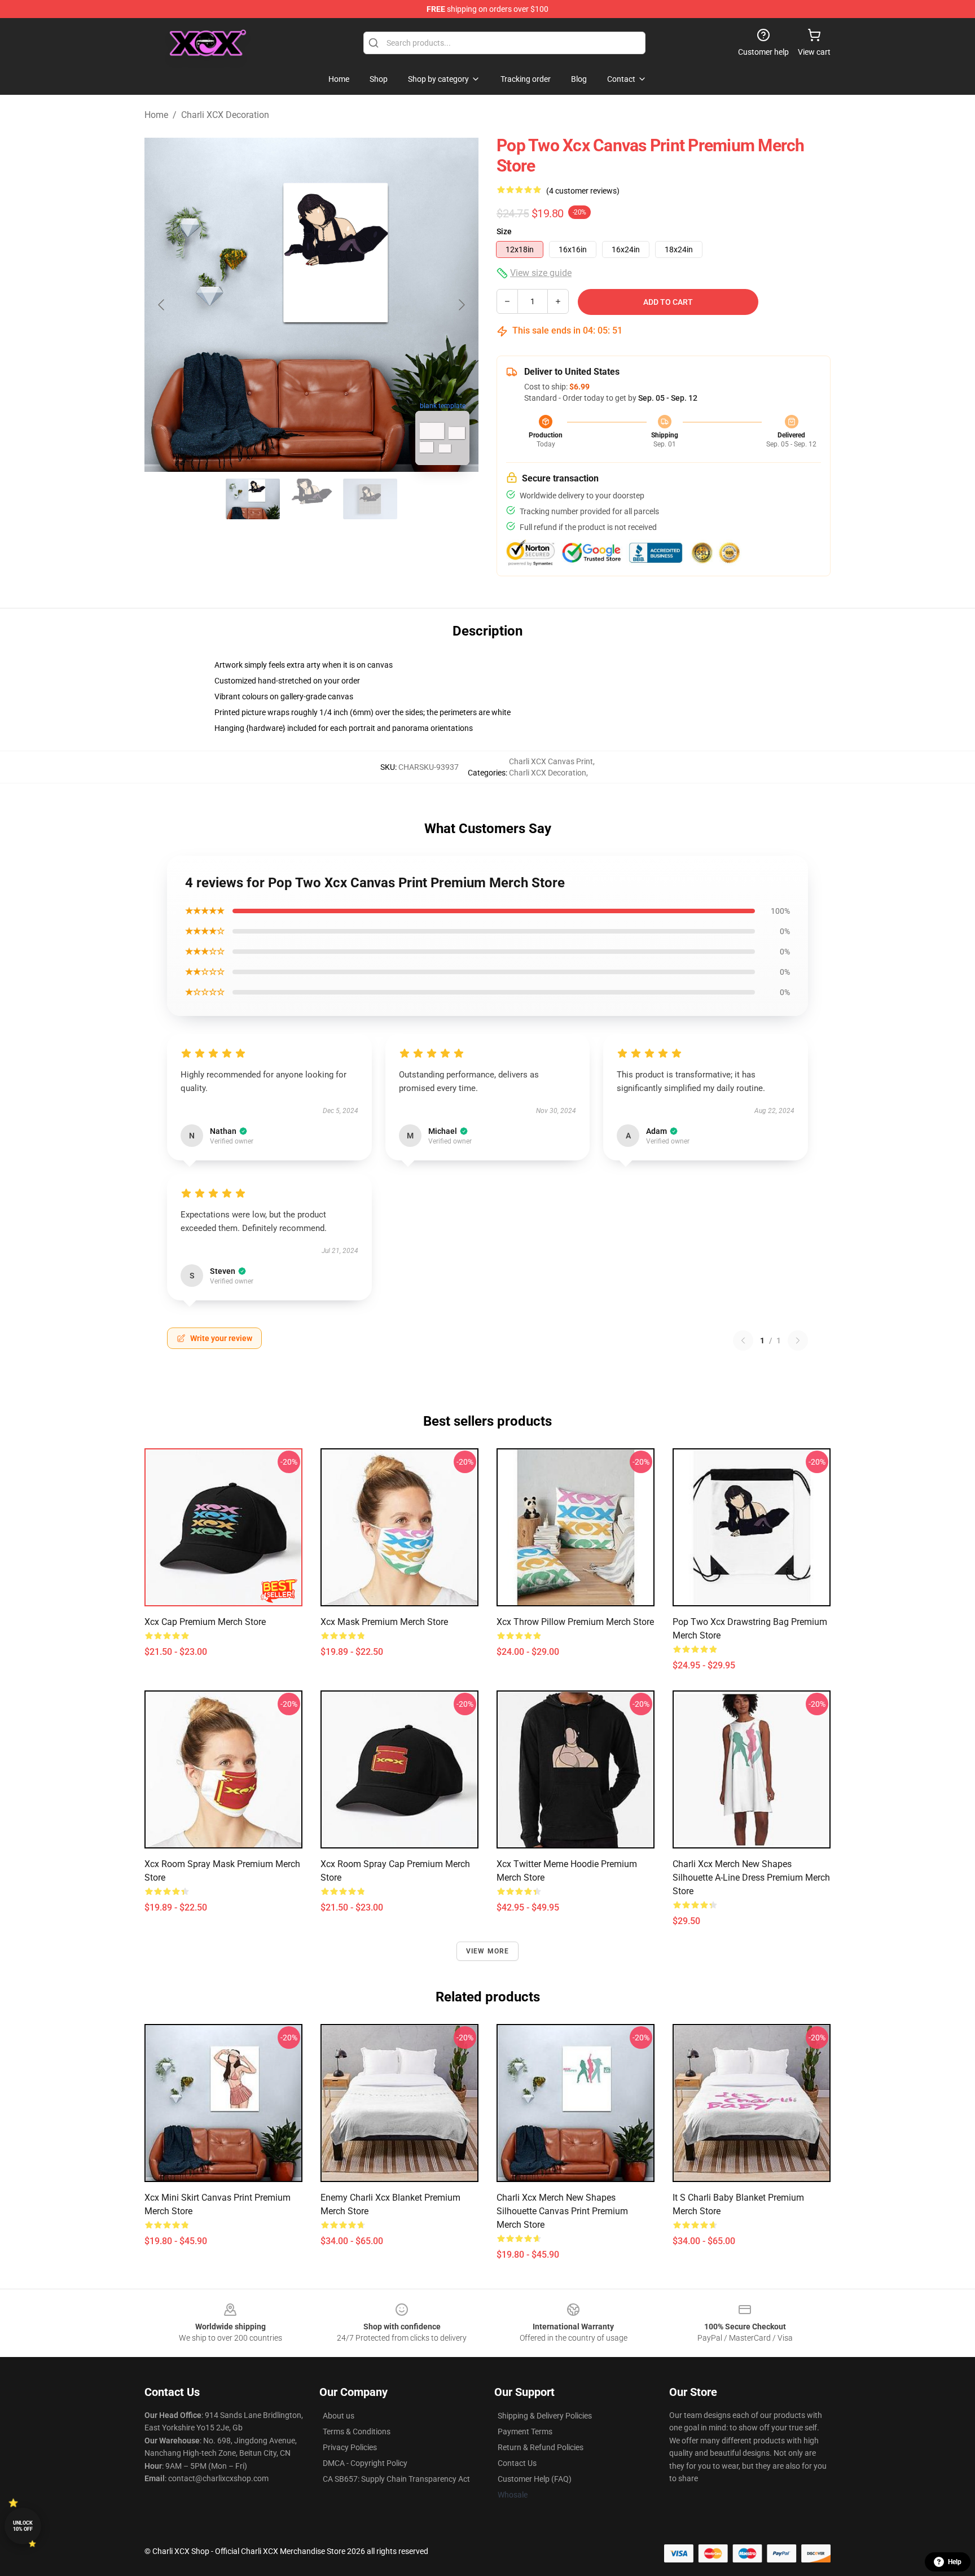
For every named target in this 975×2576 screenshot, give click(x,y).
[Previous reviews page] (743, 1340)
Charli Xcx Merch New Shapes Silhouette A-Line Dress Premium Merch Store (751, 1878)
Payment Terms (525, 2432)
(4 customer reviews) (583, 191)
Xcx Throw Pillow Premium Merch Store (575, 1622)
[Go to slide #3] (370, 499)
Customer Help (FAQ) (535, 2479)
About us (339, 2416)
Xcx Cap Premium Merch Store (205, 1622)
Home (156, 115)
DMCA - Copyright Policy (365, 2463)
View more (488, 1951)
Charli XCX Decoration (225, 115)
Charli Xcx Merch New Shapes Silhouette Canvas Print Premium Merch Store (562, 2211)
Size (504, 231)
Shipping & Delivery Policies (545, 2416)
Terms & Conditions (357, 2432)
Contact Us (517, 2463)
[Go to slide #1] (253, 499)
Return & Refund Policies (541, 2447)
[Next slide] (461, 305)
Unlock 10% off (23, 2526)
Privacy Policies (350, 2447)
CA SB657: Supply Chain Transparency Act (396, 2479)
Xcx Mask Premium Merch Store (384, 1622)
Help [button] (955, 2562)
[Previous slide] (162, 305)
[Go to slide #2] (311, 499)
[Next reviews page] (798, 1340)
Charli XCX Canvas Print (551, 761)
